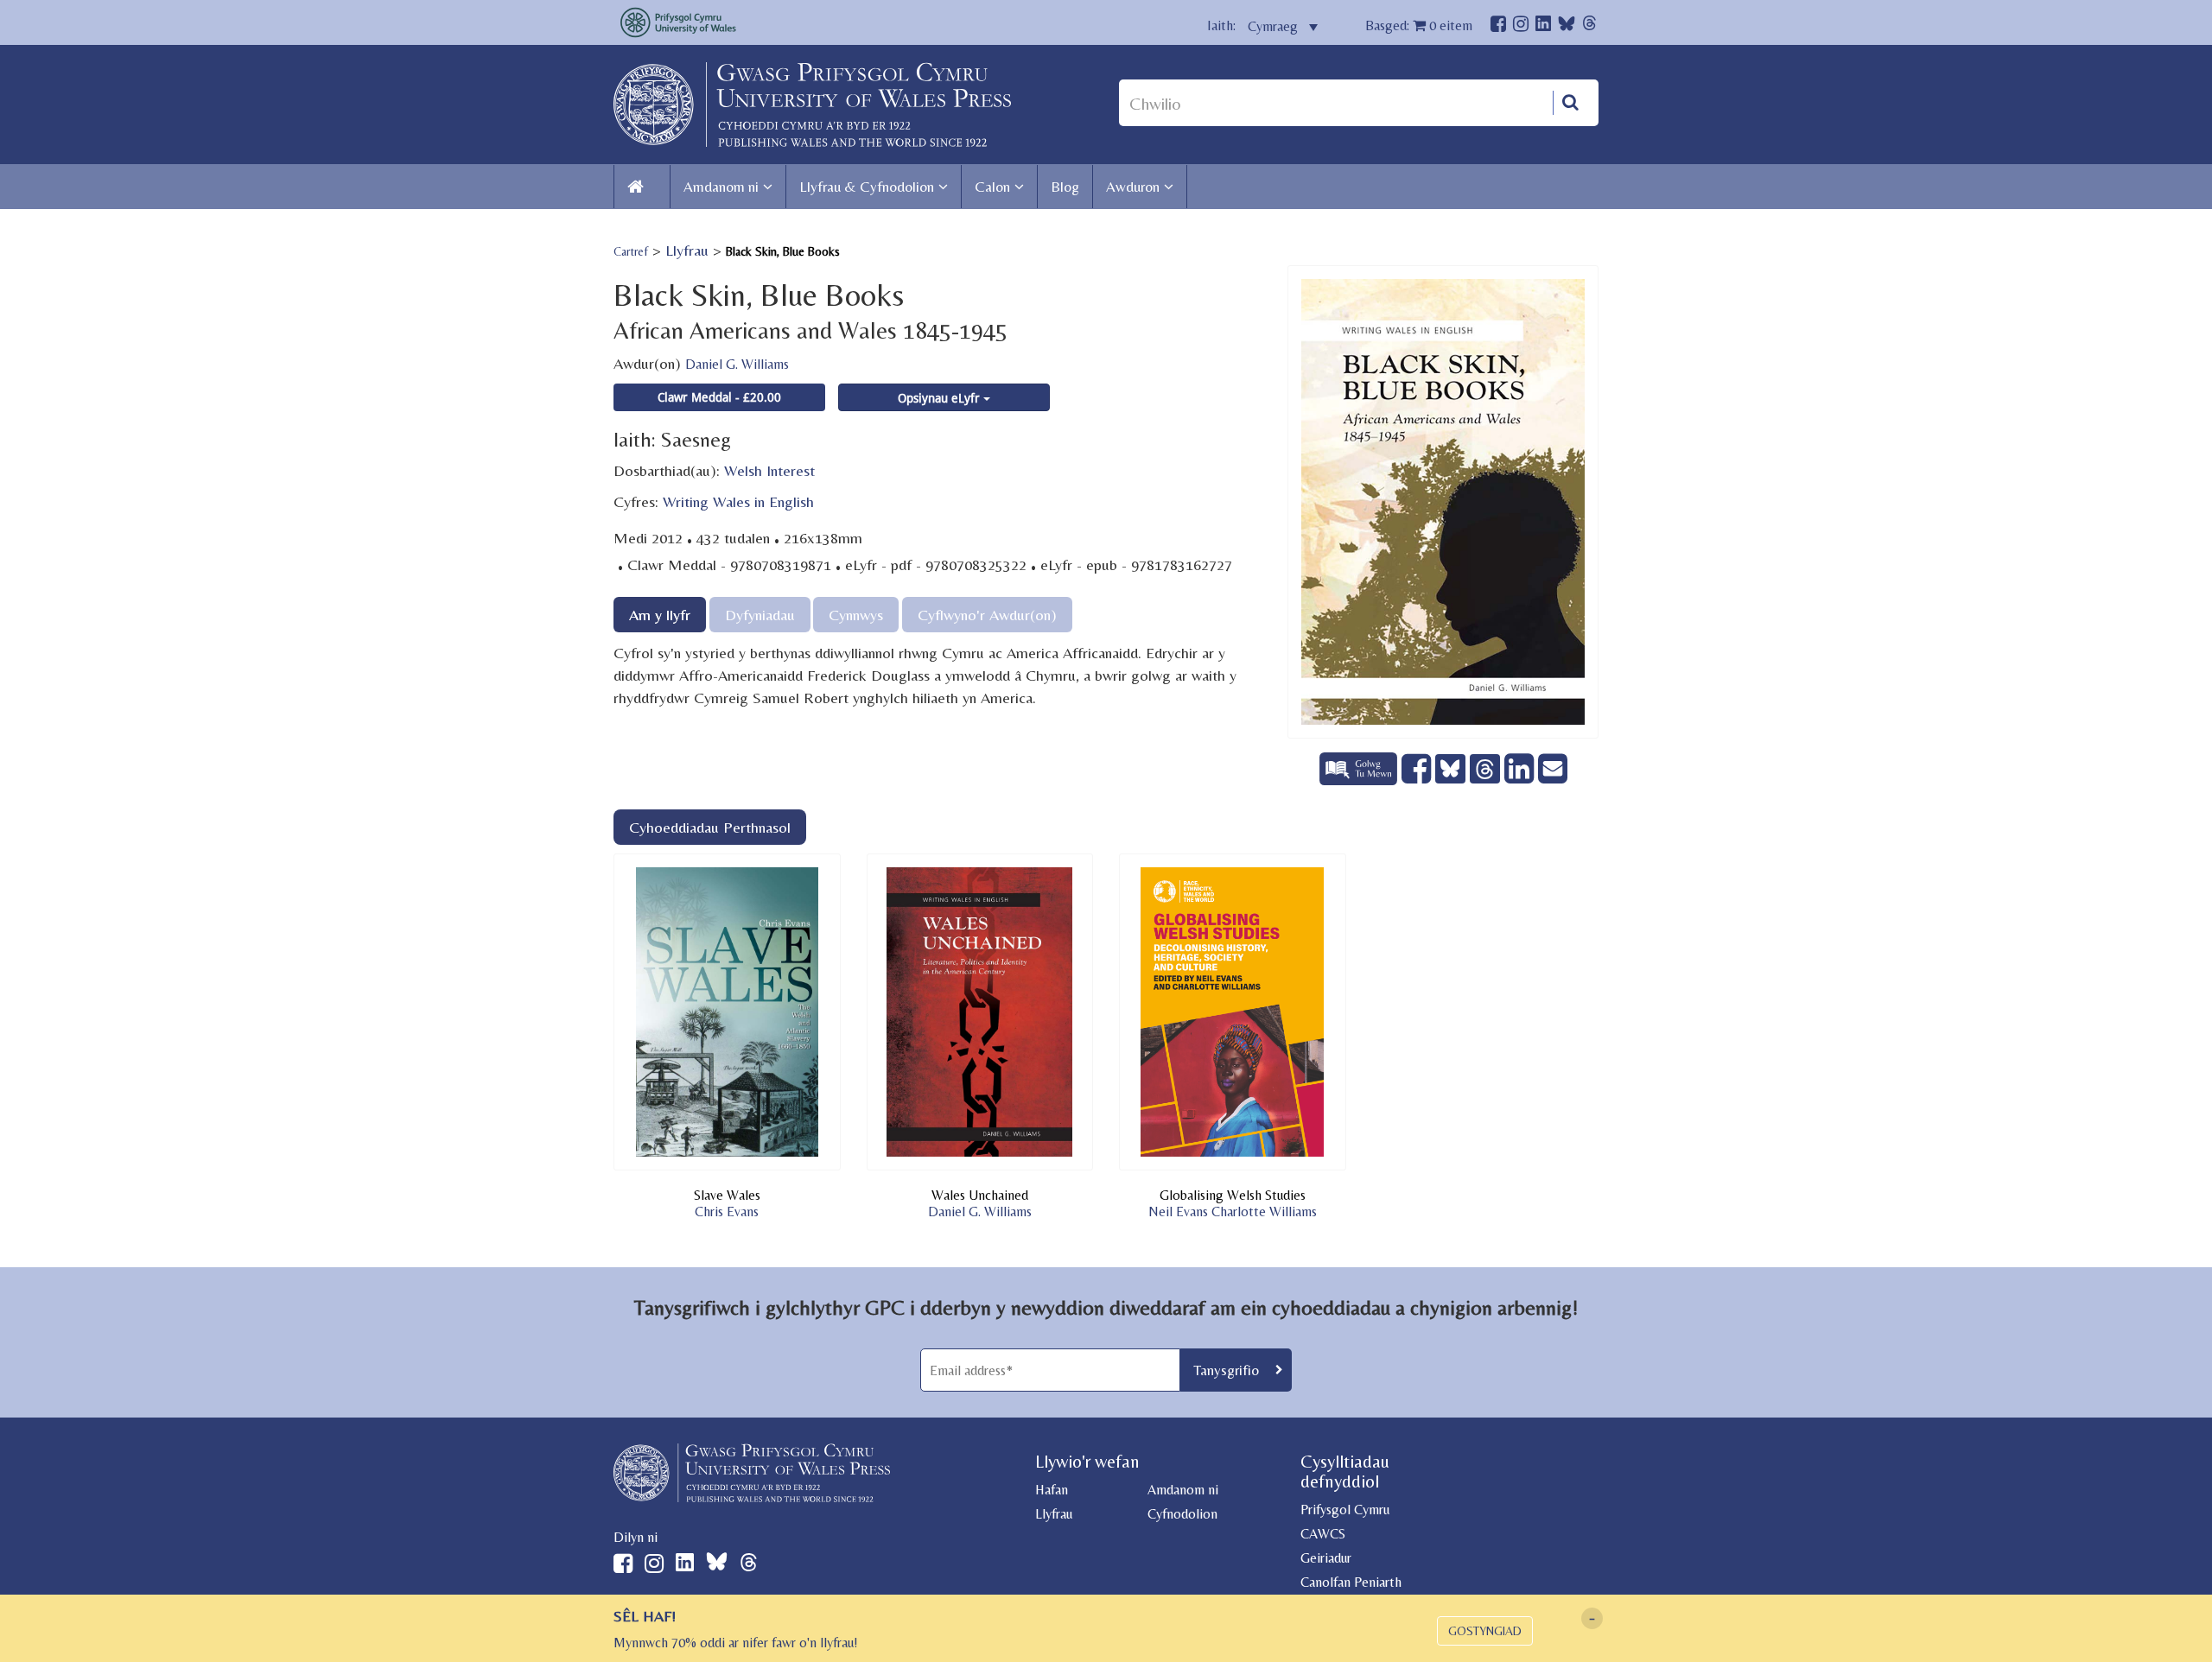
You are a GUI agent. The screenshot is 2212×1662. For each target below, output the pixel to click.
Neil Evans (1178, 1212)
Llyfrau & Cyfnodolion (867, 187)
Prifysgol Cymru (1345, 1510)
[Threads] (1589, 25)
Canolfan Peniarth (1351, 1582)
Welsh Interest (769, 470)
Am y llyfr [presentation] (660, 615)
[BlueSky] (1567, 28)
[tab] (660, 615)
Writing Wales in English (738, 501)
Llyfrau (687, 250)
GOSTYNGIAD (1485, 1631)
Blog (1065, 187)
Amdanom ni (721, 187)
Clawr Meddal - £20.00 (719, 397)
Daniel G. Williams (737, 364)
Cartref (631, 251)
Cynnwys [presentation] (856, 615)
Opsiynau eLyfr (941, 398)
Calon (992, 187)
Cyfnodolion (1182, 1514)
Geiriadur (1326, 1558)
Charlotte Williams (1264, 1212)
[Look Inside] (1360, 779)
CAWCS (1323, 1534)
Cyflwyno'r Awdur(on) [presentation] (987, 615)
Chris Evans (727, 1212)
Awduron (1133, 187)
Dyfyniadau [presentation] (760, 615)
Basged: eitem (1419, 25)
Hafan (1052, 1490)
